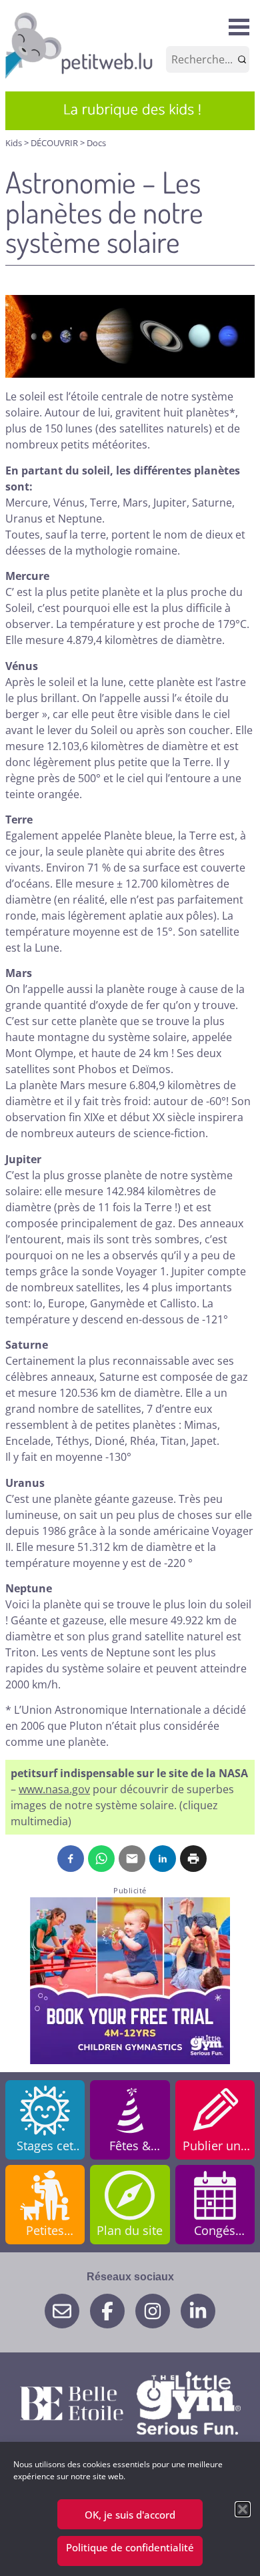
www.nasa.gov (54, 1789)
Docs (96, 143)
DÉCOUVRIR (55, 143)
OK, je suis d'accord (130, 2515)
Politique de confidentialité (130, 2547)
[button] (243, 2509)
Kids (15, 143)
